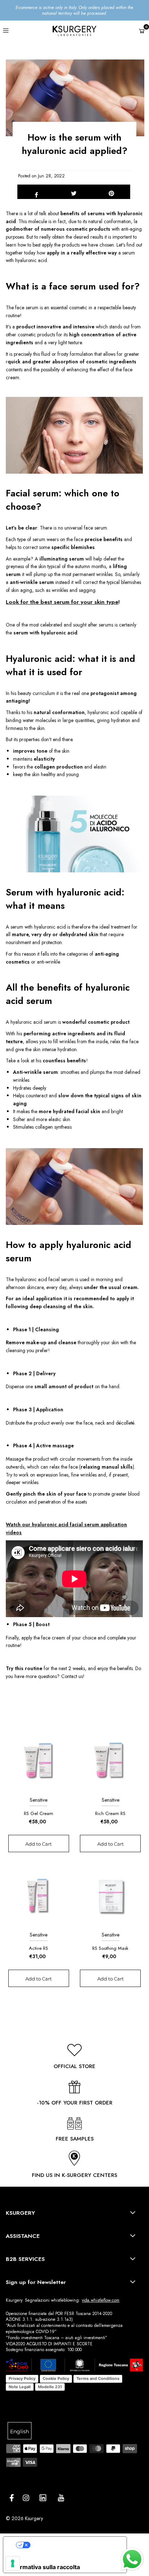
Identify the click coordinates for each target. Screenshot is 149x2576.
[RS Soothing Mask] (110, 1895)
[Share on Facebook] (36, 192)
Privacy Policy (22, 2378)
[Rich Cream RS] (110, 1760)
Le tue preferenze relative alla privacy (76, 2545)
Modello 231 (50, 2387)
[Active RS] (39, 1895)
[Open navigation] (16, 30)
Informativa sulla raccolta (44, 2567)
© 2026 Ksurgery (24, 2518)
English (20, 2431)
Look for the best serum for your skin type (62, 602)
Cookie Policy (56, 2378)
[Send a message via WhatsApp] (132, 2559)
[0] (142, 31)
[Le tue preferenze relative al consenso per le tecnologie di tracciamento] (13, 2563)
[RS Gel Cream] (39, 1760)
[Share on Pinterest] (111, 192)
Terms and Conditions (98, 2378)
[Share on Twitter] (74, 192)
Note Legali (20, 2387)
